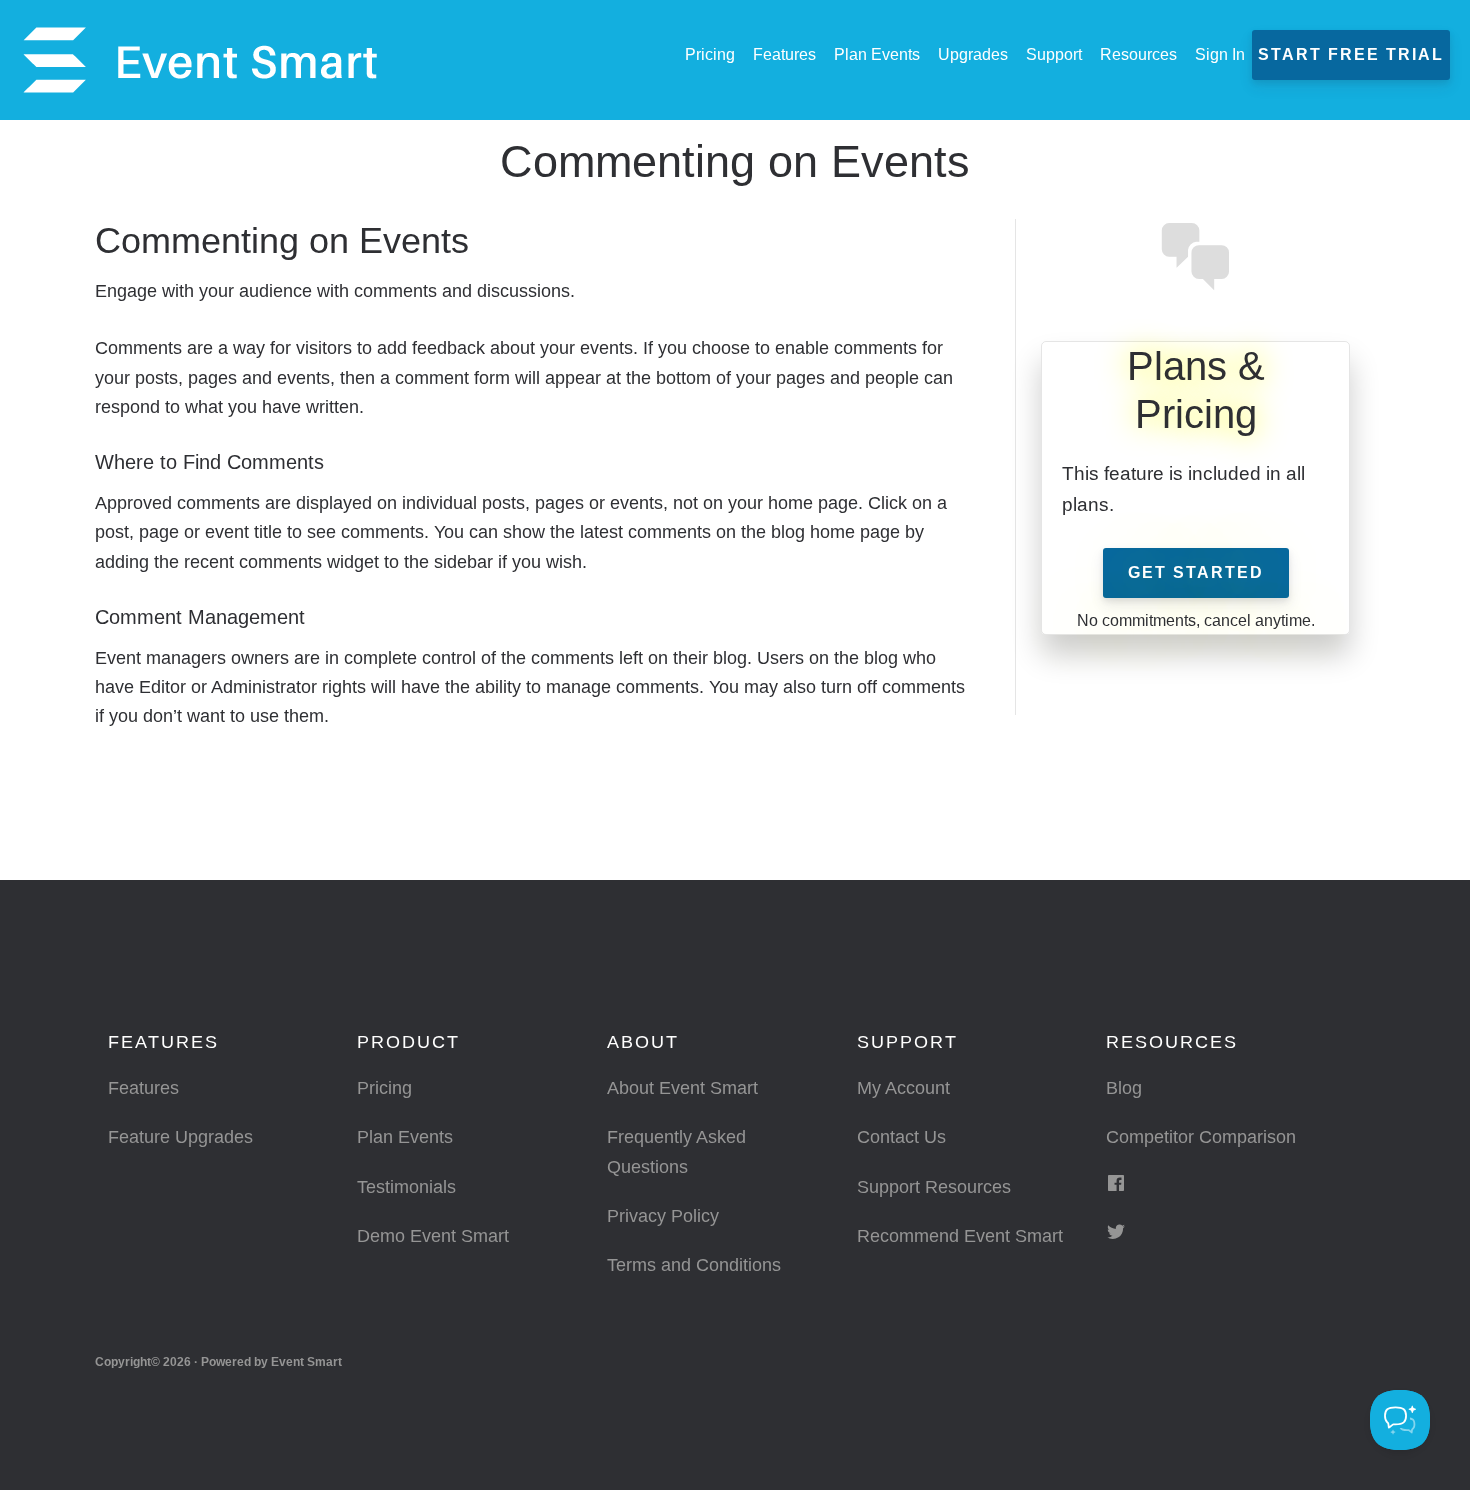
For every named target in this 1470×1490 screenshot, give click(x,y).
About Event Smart (682, 1088)
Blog (1124, 1088)
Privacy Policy (663, 1216)
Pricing (384, 1088)
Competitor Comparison (1201, 1137)
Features (143, 1088)
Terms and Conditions (694, 1265)
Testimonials (406, 1187)
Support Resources (934, 1187)
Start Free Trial (1351, 54)
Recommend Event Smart (960, 1236)
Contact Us (901, 1137)
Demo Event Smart (433, 1236)
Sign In (1220, 54)
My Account (903, 1088)
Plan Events (405, 1137)
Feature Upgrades (180, 1137)
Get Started (1196, 572)
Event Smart (200, 60)
